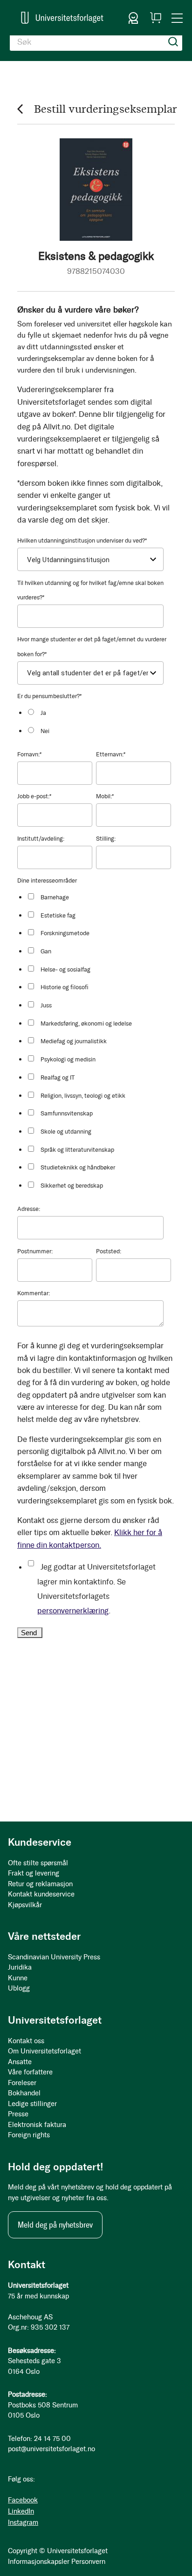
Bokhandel (24, 2093)
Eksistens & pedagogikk (96, 256)
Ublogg (19, 1988)
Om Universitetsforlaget (45, 2051)
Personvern (88, 2562)
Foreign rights (29, 2135)
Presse (18, 2114)
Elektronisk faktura (37, 2125)
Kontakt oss (26, 2041)
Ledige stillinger (32, 2104)
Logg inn (133, 18)
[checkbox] (99, 721)
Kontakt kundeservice (41, 1894)
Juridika (20, 1967)
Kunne (18, 1978)
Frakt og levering (34, 1873)
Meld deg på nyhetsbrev (55, 2225)
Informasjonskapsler (39, 2562)
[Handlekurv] (156, 18)
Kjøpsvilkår (25, 1905)
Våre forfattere (30, 2072)
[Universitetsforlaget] (62, 18)
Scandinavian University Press (54, 1957)
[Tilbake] (20, 109)
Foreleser (22, 2083)
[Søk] (173, 42)
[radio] (99, 712)
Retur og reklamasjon (40, 1884)
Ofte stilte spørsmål (38, 1863)
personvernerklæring (73, 1611)
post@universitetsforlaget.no (51, 2449)
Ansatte (20, 2062)
